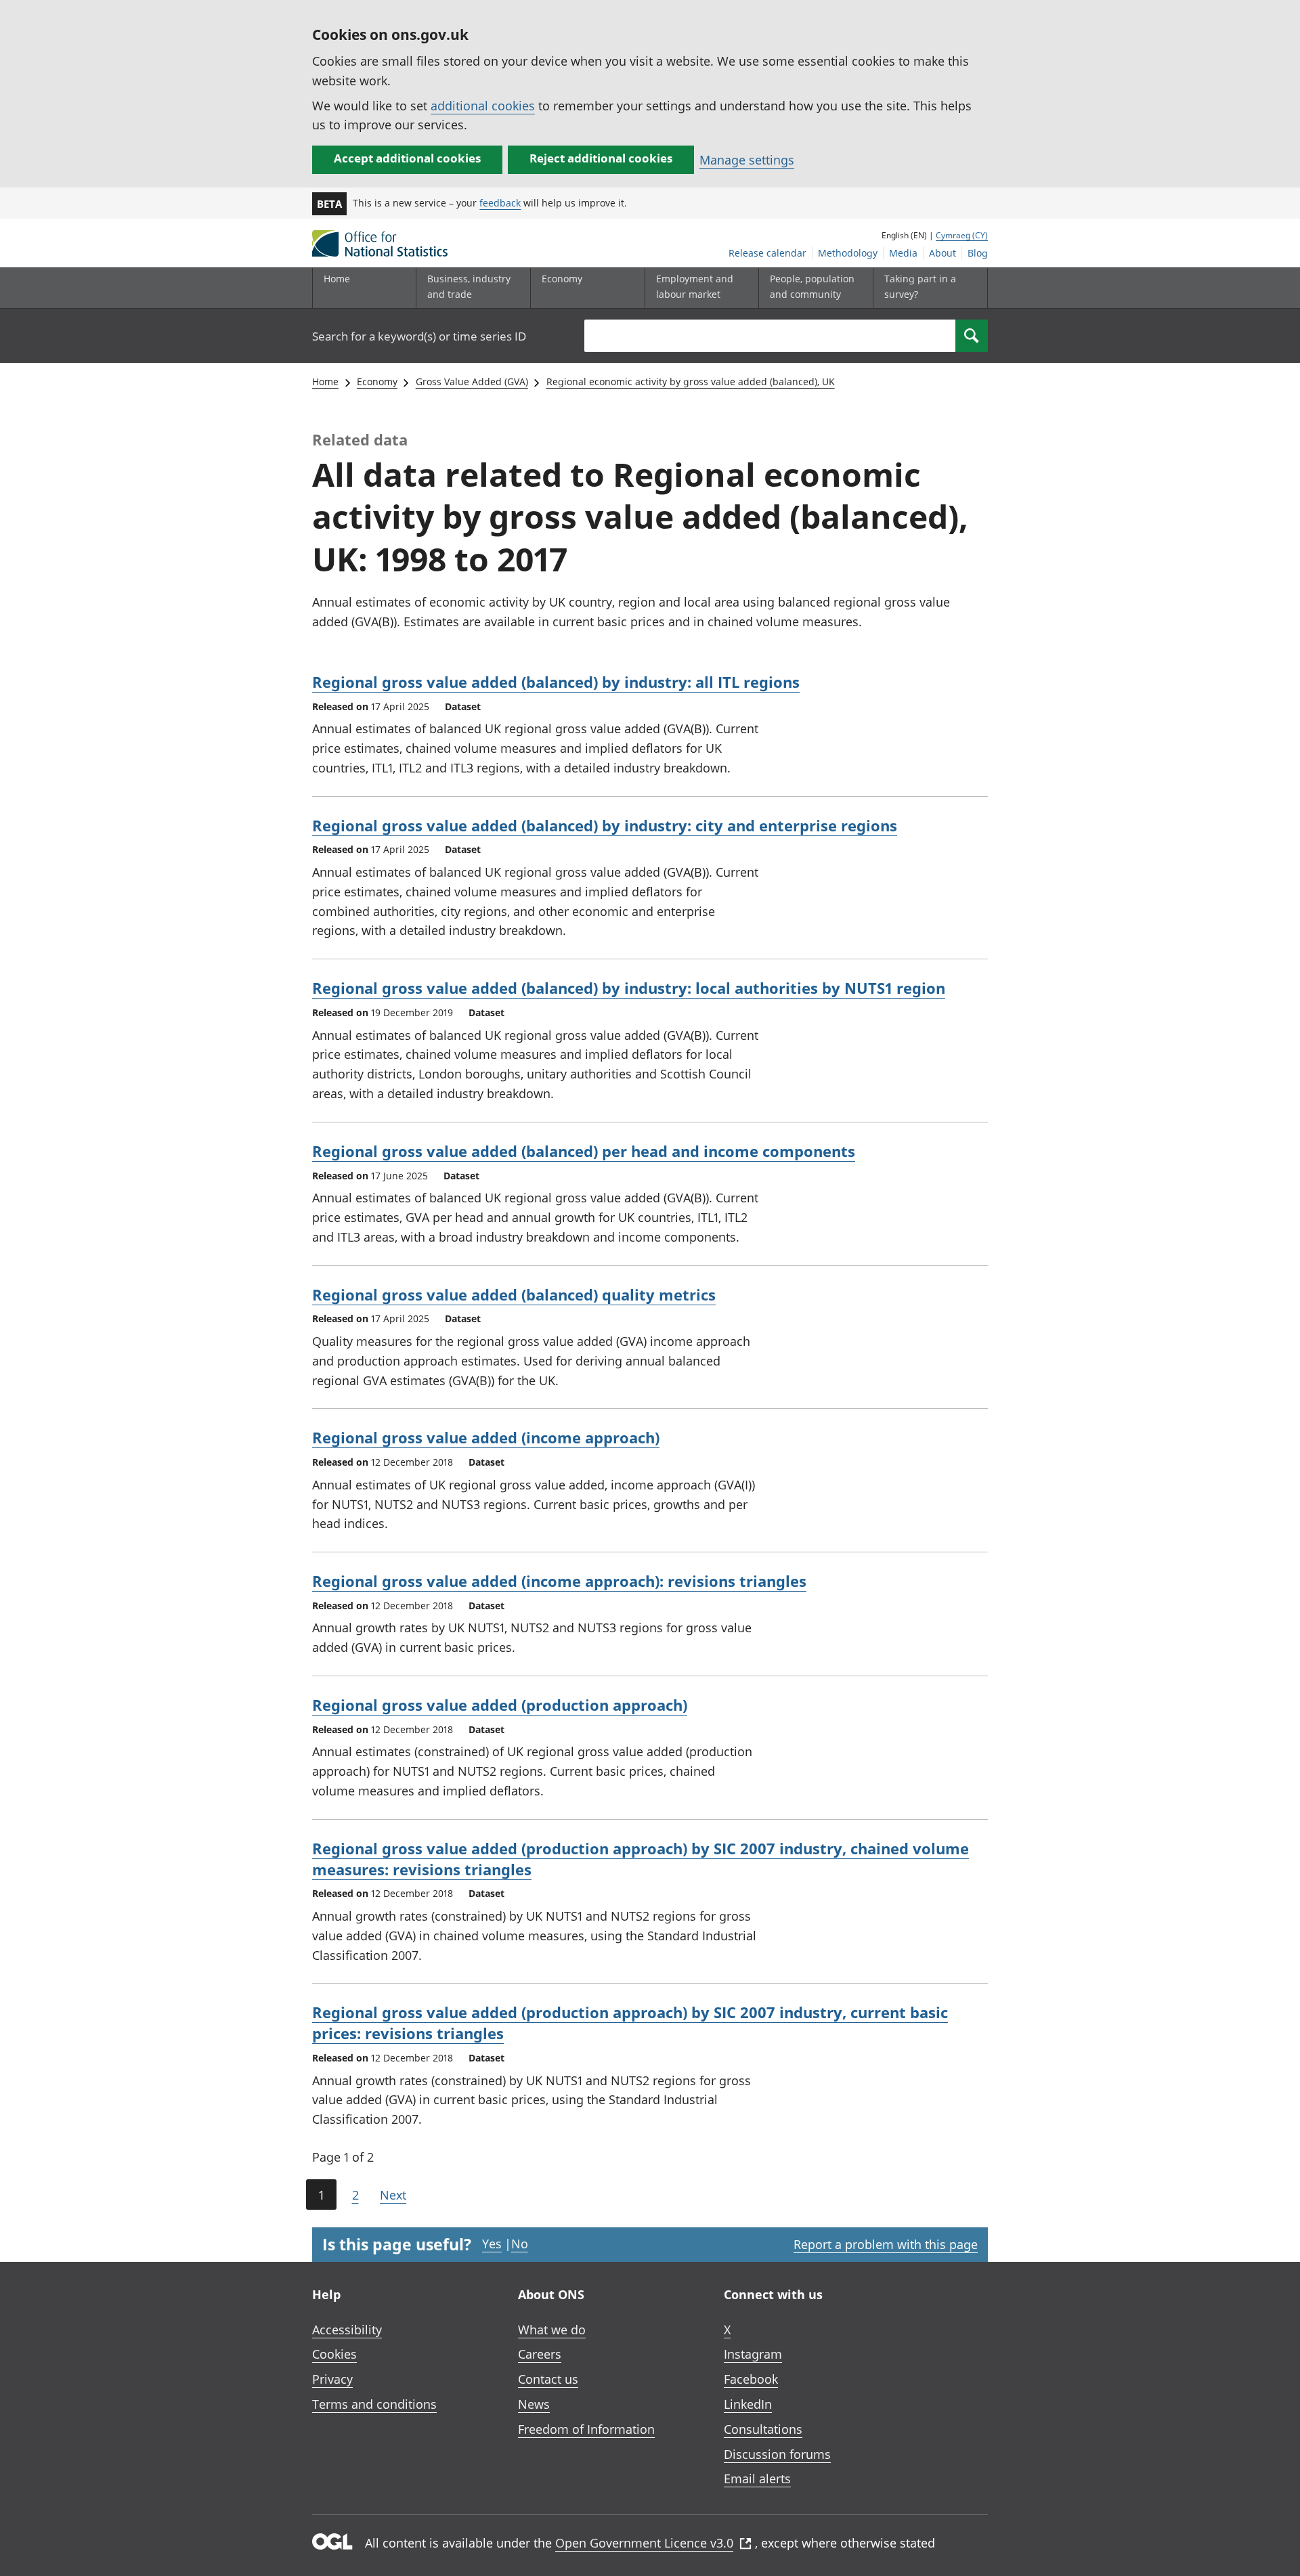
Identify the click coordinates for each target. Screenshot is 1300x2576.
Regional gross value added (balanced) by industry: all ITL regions (556, 682)
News (534, 2404)
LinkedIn (748, 2404)
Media (903, 253)
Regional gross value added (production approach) (500, 1705)
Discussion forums (777, 2454)
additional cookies (483, 106)
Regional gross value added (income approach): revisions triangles (559, 1581)
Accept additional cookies (407, 158)
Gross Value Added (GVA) (472, 381)
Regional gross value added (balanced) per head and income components (584, 1151)
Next (393, 2195)
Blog (978, 253)
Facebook (751, 2379)
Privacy (332, 2379)
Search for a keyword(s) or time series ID (419, 336)
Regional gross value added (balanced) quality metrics (514, 1294)
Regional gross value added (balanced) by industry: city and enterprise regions (605, 825)
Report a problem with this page (886, 2244)
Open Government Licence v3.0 (644, 2543)
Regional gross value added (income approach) (486, 1437)
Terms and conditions (374, 2404)
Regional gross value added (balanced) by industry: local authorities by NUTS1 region (629, 988)
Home (337, 279)
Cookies (334, 2354)
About (942, 253)
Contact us (548, 2379)
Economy (377, 381)
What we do (552, 2330)
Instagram (753, 2354)
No (520, 2244)
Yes (492, 2244)
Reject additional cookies (601, 158)
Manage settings (747, 160)
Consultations (763, 2429)
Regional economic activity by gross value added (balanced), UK (691, 381)
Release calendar (767, 253)
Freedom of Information (586, 2429)
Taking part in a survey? (920, 286)
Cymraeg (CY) (962, 235)
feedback (500, 203)
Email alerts (757, 2479)
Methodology (848, 253)
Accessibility (347, 2330)
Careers (540, 2354)
